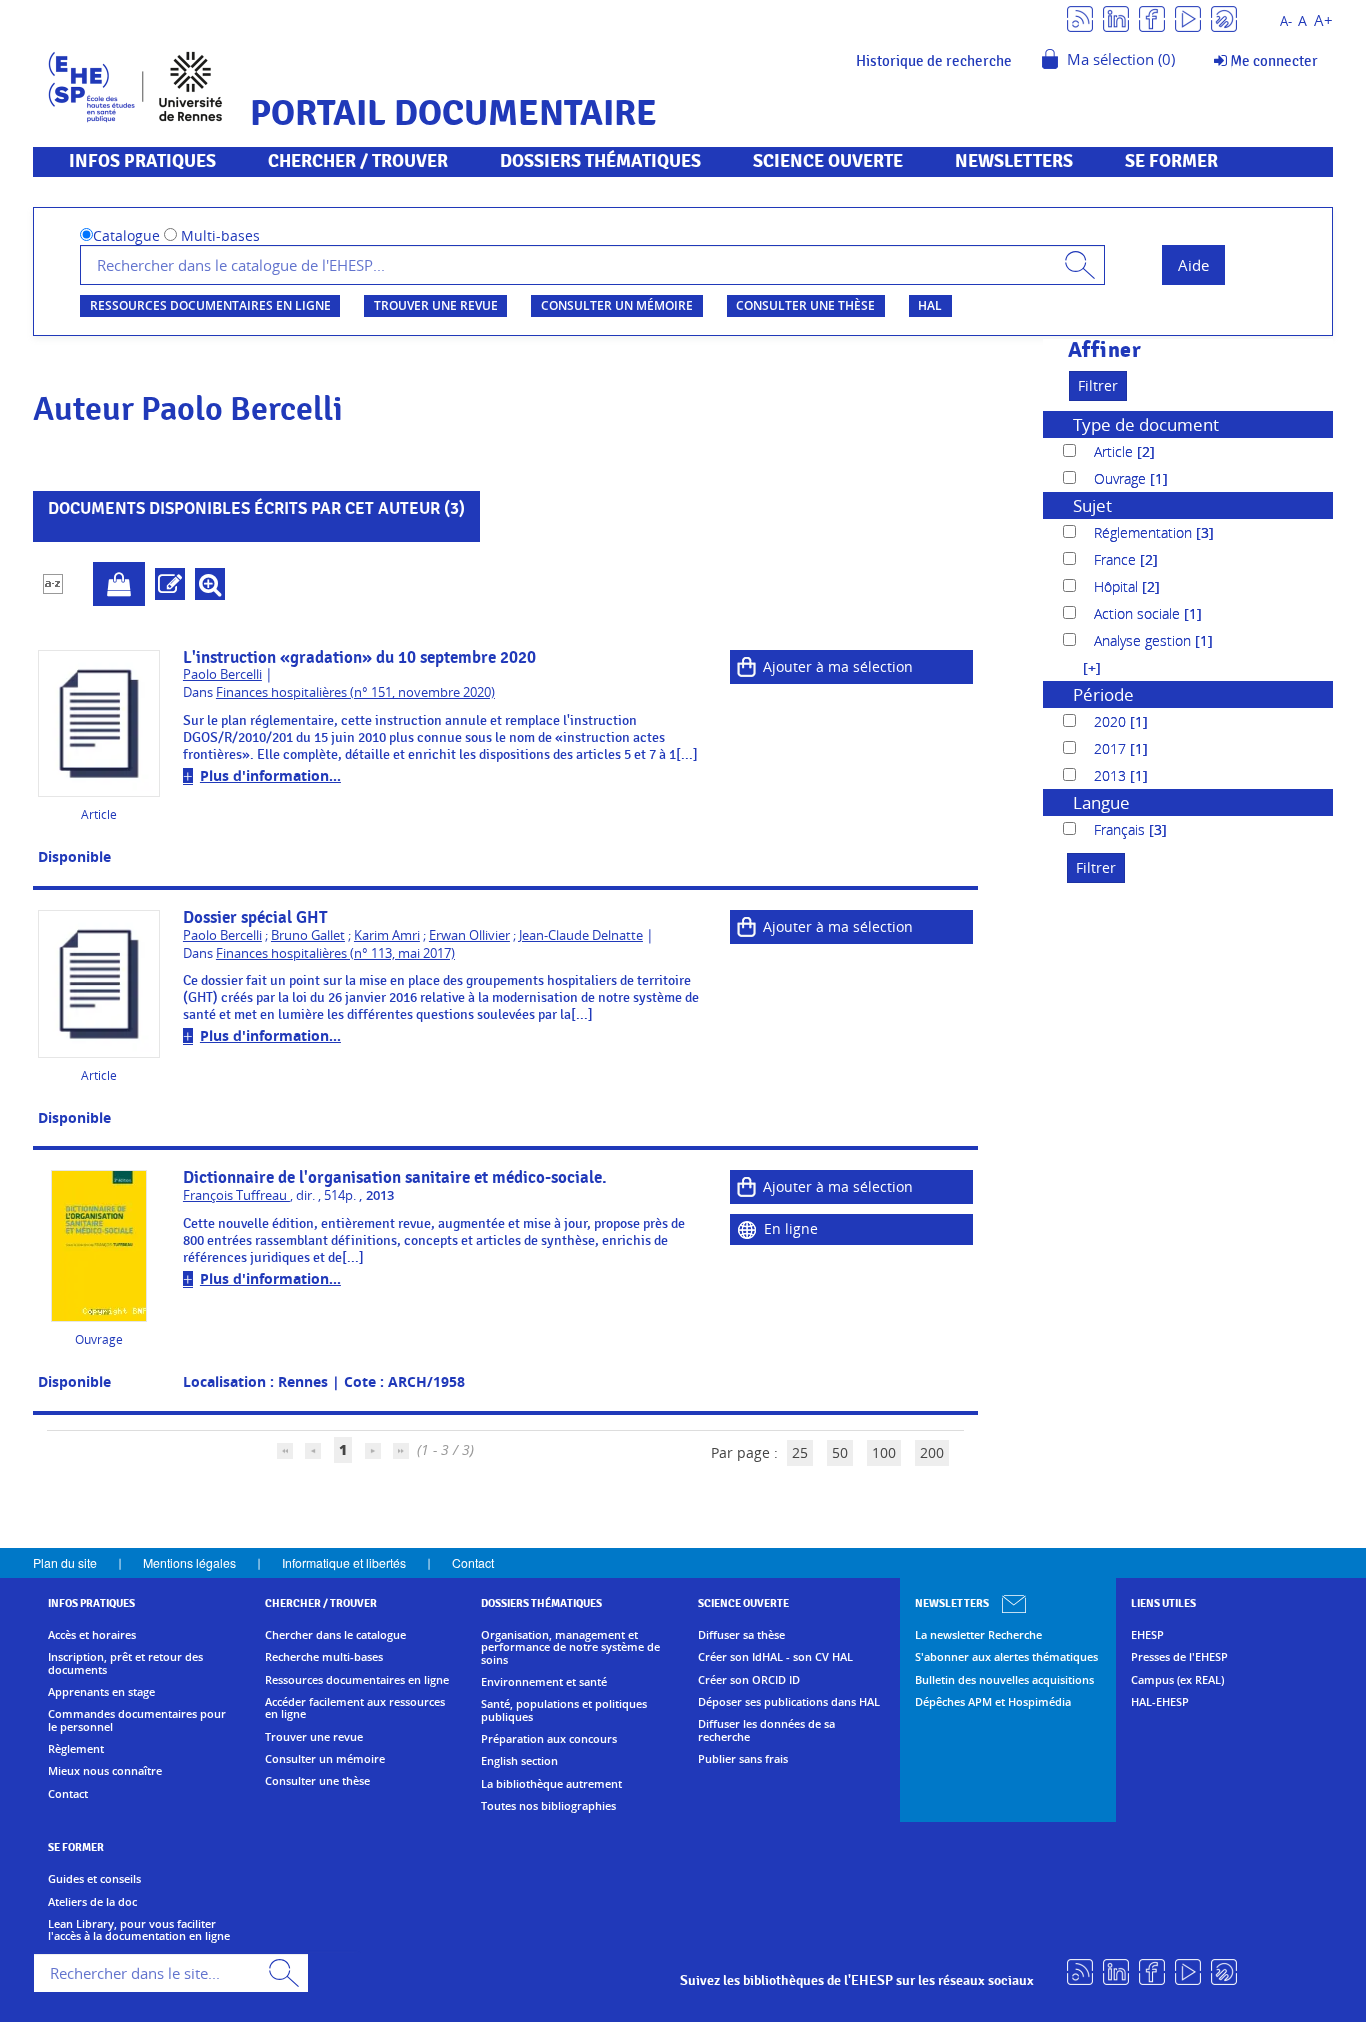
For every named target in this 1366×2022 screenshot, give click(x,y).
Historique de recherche (934, 61)
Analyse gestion (1144, 640)
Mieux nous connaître (105, 1771)
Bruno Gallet (308, 935)
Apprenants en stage (101, 1692)
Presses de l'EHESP (1179, 1657)
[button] (1082, 667)
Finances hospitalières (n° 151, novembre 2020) (355, 692)
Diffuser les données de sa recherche (766, 1730)
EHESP (1147, 1635)
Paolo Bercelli (222, 674)
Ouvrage (1122, 478)
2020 (1112, 721)
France (1117, 559)
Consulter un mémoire (617, 305)
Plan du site (65, 1562)
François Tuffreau (236, 1195)
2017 (1112, 748)
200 (932, 1452)
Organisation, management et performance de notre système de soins (570, 1647)
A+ (1323, 20)
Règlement (76, 1749)
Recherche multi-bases (324, 1657)
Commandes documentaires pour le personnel (137, 1720)
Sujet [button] (1092, 505)
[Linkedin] (1116, 17)
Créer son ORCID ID (749, 1680)
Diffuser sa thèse (741, 1635)
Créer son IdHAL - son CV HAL (775, 1657)
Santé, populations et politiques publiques (564, 1710)
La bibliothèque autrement (551, 1784)
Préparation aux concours (549, 1739)
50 (840, 1452)
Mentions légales (189, 1562)
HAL (930, 305)
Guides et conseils (94, 1879)
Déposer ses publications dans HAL (789, 1702)
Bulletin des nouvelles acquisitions (1004, 1680)
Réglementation (1145, 532)
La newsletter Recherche (978, 1635)
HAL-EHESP (1160, 1702)
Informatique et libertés (344, 1562)
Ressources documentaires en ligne (210, 305)
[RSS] (1080, 17)
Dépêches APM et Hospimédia (993, 1702)
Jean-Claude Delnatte (581, 935)
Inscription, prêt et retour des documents (125, 1663)
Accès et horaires (92, 1635)
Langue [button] (1101, 802)
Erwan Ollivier (469, 935)
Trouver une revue (436, 305)
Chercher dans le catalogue (335, 1635)
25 (800, 1452)
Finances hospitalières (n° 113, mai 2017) (335, 953)
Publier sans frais (743, 1759)
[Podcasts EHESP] (1224, 17)
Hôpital (1118, 586)
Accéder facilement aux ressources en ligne (355, 1708)
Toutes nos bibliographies (548, 1806)
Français (1121, 829)
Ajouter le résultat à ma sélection (119, 584)
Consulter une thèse (805, 305)
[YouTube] (1188, 17)
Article (1115, 451)
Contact (473, 1562)
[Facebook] (1152, 17)
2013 (1112, 775)
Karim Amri (387, 935)
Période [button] (1103, 694)
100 (884, 1452)
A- (1286, 21)
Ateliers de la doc (92, 1902)
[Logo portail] (135, 84)
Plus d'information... (270, 775)
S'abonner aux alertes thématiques (1006, 1657)
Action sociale (1139, 613)
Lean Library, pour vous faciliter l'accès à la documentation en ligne (139, 1930)
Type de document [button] (1146, 424)
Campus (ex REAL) (1177, 1680)
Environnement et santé (544, 1682)
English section (519, 1761)
